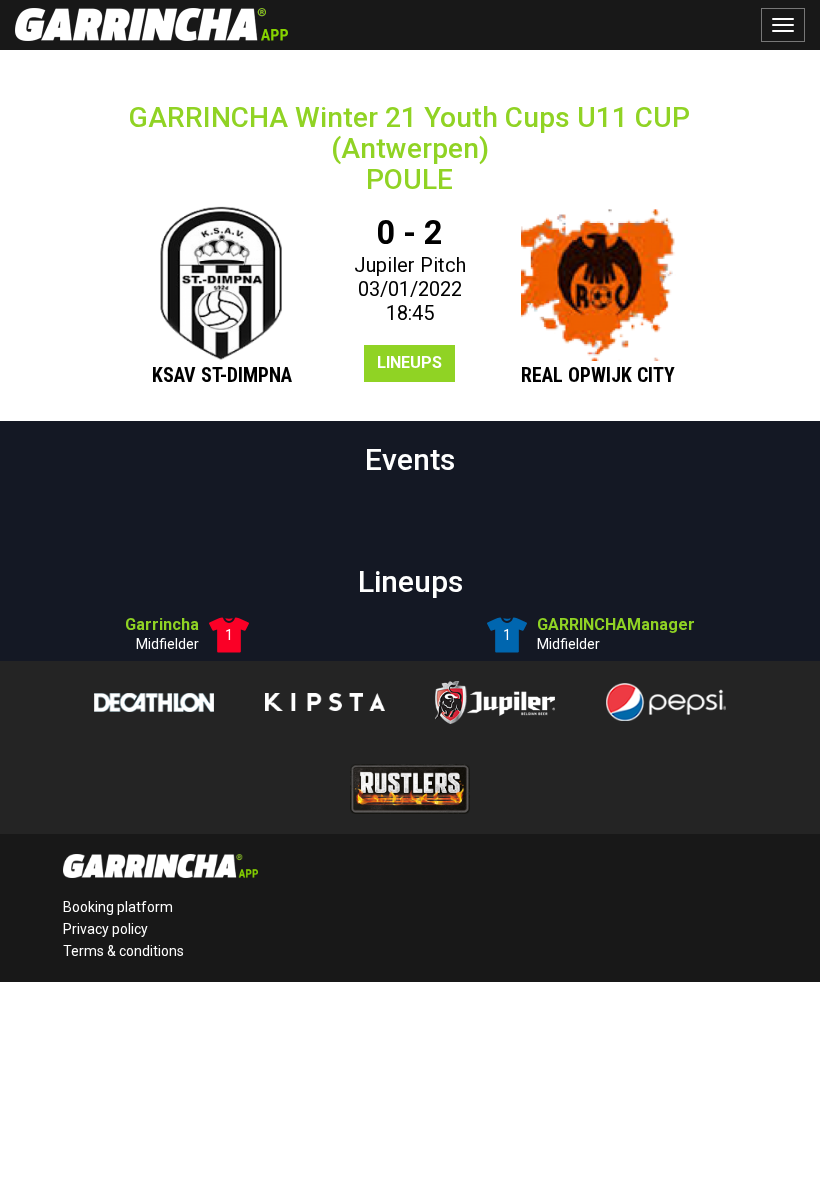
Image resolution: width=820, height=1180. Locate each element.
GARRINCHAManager (616, 624)
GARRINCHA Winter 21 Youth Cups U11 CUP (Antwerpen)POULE (409, 148)
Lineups (409, 362)
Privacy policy (105, 929)
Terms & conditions (123, 951)
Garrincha (162, 624)
